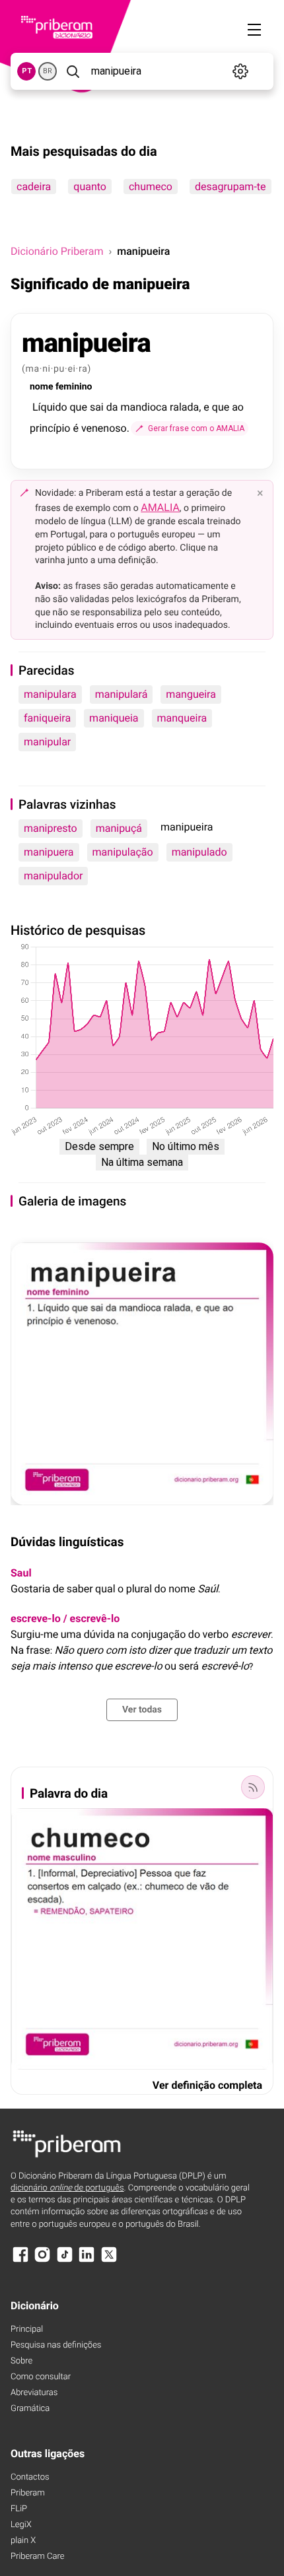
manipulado (199, 852)
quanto (90, 186)
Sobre (21, 2361)
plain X (23, 2541)
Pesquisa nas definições (56, 2345)
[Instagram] (42, 2261)
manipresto (51, 828)
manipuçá (119, 828)
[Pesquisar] (73, 71)
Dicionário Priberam (57, 251)
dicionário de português (67, 2188)
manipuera (49, 852)
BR (48, 71)
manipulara (50, 694)
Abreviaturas (34, 2393)
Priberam (28, 2493)
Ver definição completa (207, 2085)
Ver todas (142, 1710)
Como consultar (41, 2377)
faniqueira (47, 718)
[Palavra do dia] (253, 1787)
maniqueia (114, 718)
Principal (27, 2329)
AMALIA (160, 507)
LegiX (21, 2525)
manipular (47, 742)
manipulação (123, 852)
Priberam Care (37, 2557)
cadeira (34, 186)
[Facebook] (20, 2261)
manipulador (53, 876)
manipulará (122, 694)
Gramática (30, 2409)
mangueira (191, 694)
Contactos (30, 2477)
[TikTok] (65, 2261)
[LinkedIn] (87, 2261)
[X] (109, 2261)
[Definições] (241, 71)
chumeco (151, 186)
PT (27, 71)
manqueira (182, 718)
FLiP (19, 2509)
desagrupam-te (231, 186)
